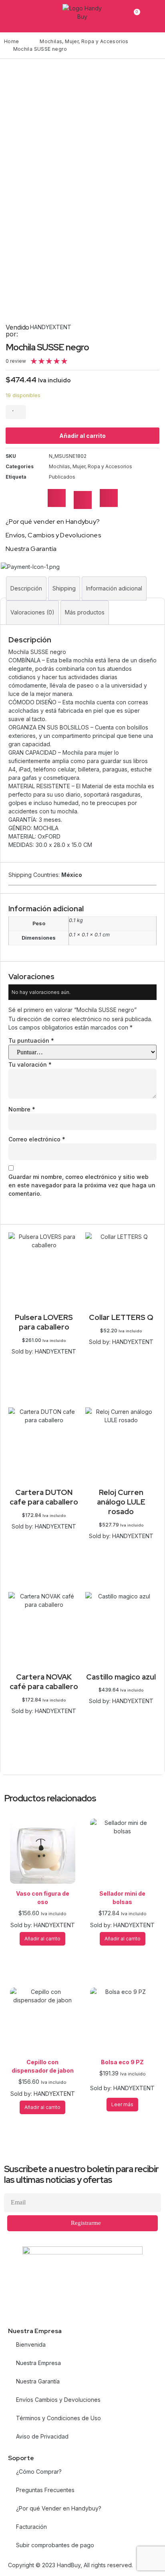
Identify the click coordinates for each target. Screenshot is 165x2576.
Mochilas (51, 41)
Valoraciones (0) (32, 612)
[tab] (26, 588)
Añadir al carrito (82, 436)
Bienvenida (31, 2344)
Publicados (62, 477)
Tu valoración (30, 1064)
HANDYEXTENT (51, 327)
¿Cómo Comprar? (39, 2472)
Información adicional (114, 588)
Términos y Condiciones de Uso (58, 2418)
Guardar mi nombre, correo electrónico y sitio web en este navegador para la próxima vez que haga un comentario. (82, 1185)
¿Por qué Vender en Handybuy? (59, 2508)
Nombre (22, 1109)
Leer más (44, 1535)
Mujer (72, 41)
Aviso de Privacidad (42, 2436)
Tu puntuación (31, 1041)
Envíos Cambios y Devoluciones (58, 2400)
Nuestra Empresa (38, 2363)
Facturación (31, 2527)
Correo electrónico (37, 1139)
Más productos (85, 612)
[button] (57, 498)
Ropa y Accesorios (105, 41)
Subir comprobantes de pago (55, 2545)
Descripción (26, 588)
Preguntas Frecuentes (45, 2490)
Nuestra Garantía (38, 2381)
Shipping (64, 588)
